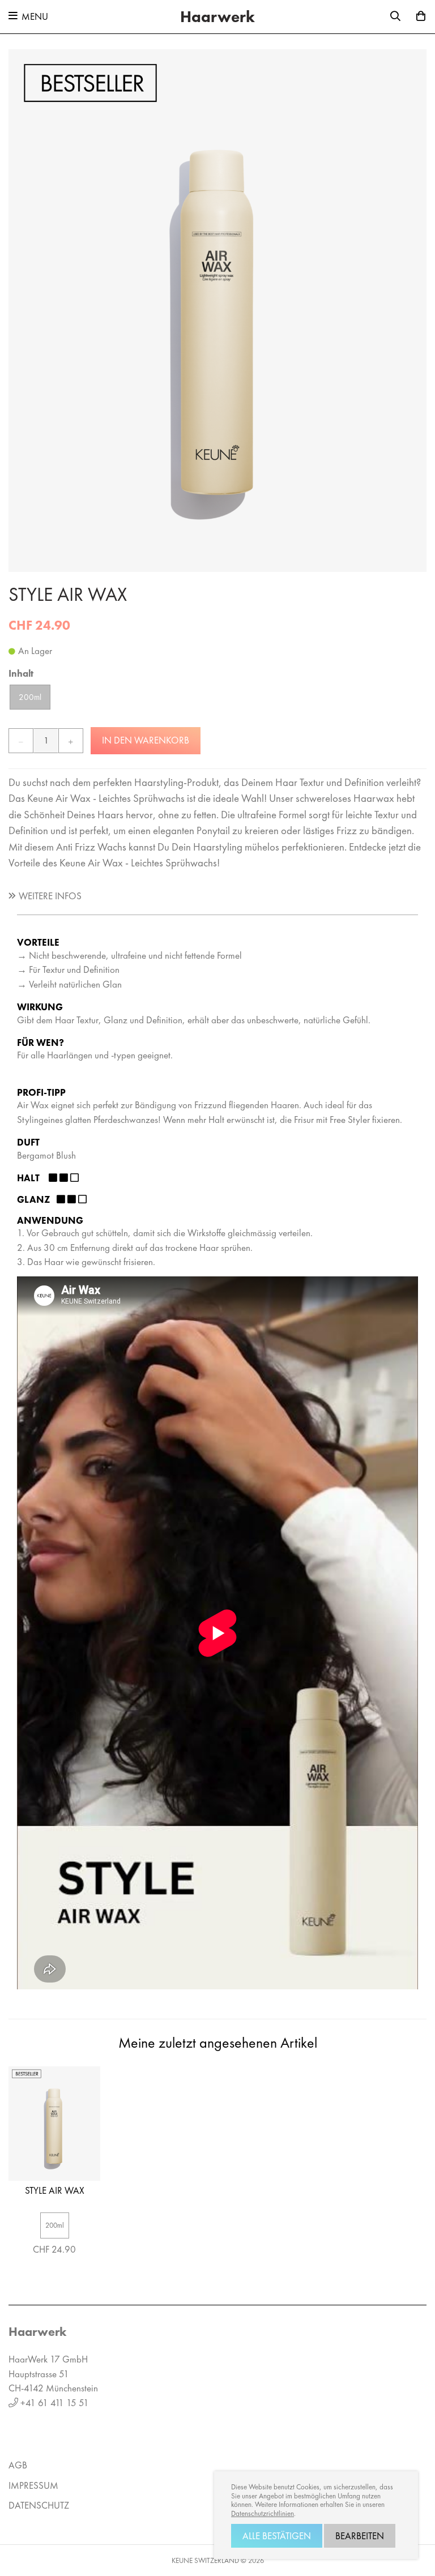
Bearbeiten (360, 2536)
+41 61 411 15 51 (55, 2403)
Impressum (33, 2485)
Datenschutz (39, 2505)
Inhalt (21, 673)
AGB (18, 2465)
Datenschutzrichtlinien (263, 2514)
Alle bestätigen (277, 2536)
